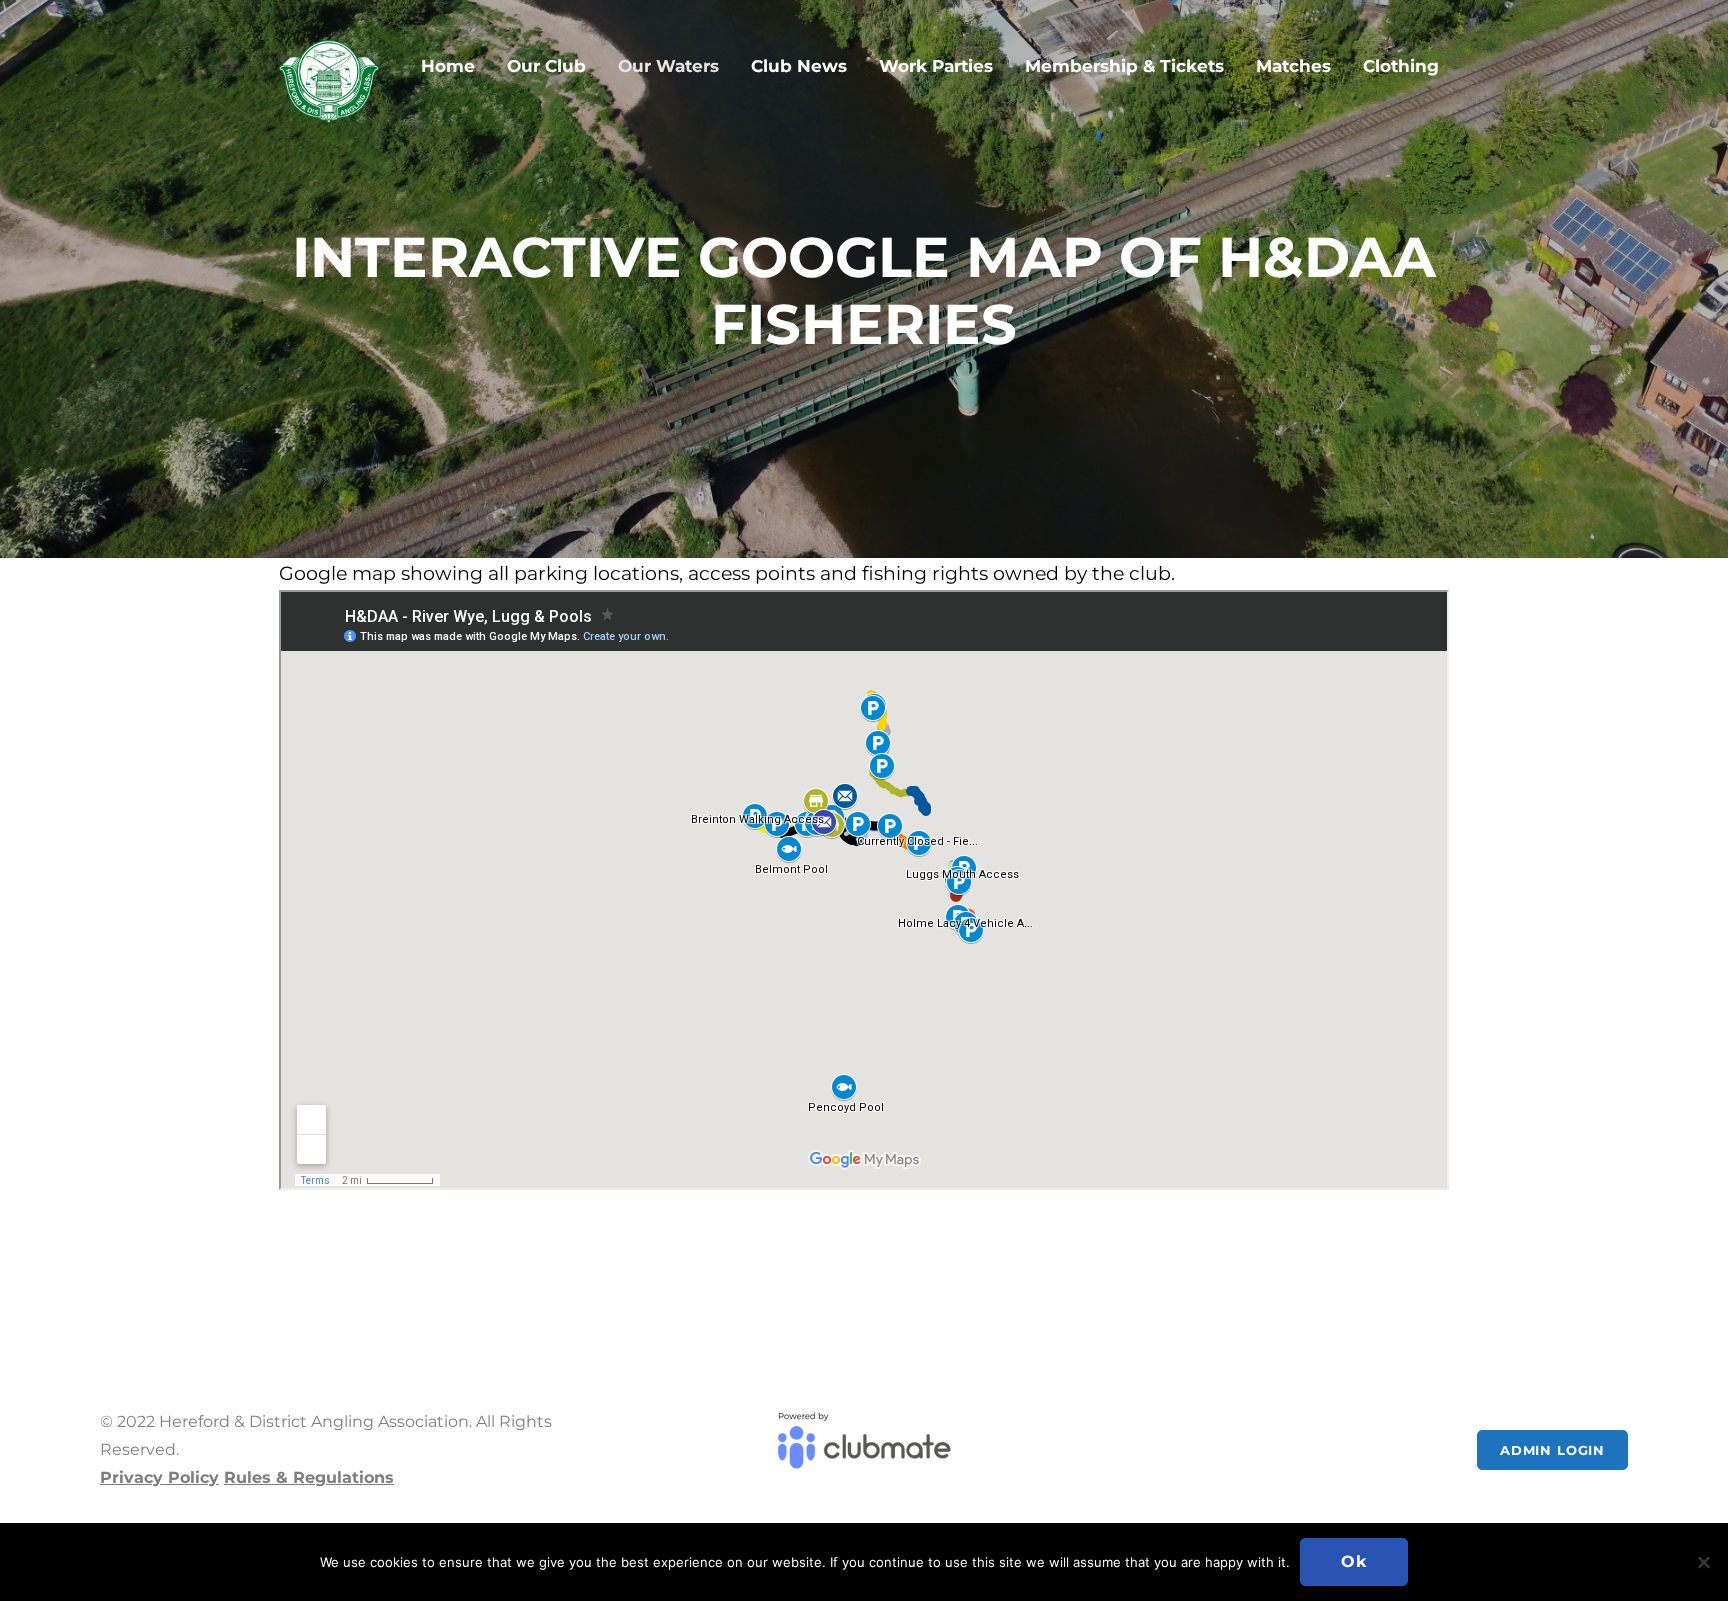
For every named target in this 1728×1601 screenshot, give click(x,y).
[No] (1703, 1562)
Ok (1354, 1561)
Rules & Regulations (309, 1477)
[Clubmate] (863, 1450)
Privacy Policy (159, 1477)
